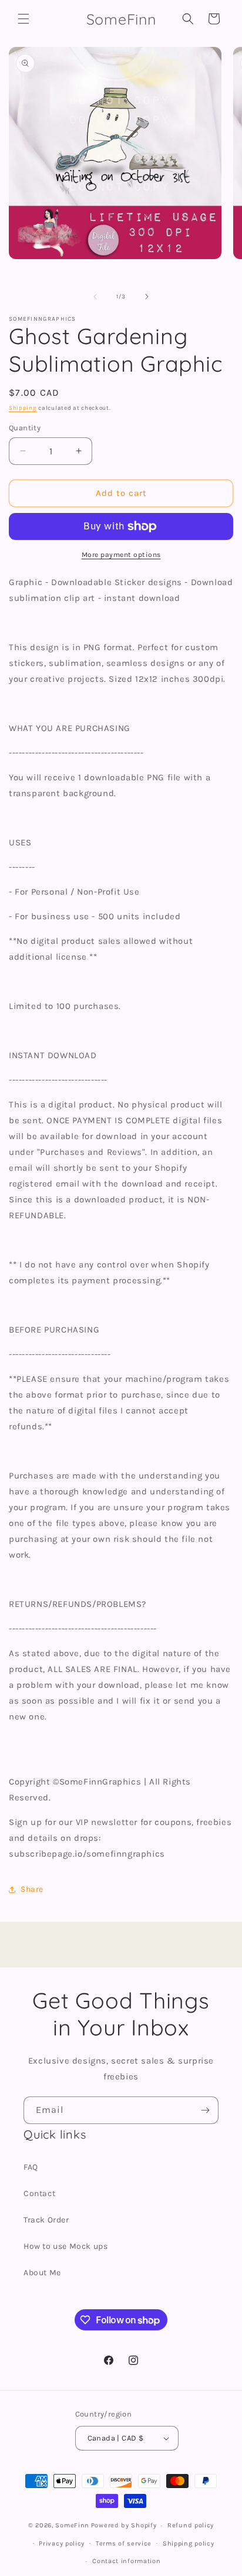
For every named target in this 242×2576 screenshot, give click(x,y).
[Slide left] (95, 297)
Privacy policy (62, 2543)
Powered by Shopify (124, 2525)
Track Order (46, 2220)
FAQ (31, 2167)
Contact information (126, 2561)
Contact (39, 2193)
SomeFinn (72, 2525)
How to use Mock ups (65, 2246)
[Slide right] (147, 297)
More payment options (121, 555)
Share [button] (32, 1889)
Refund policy (191, 2525)
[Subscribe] (205, 2110)
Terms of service (124, 2543)
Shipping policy (189, 2543)
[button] (23, 19)
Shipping (23, 408)
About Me (42, 2273)
